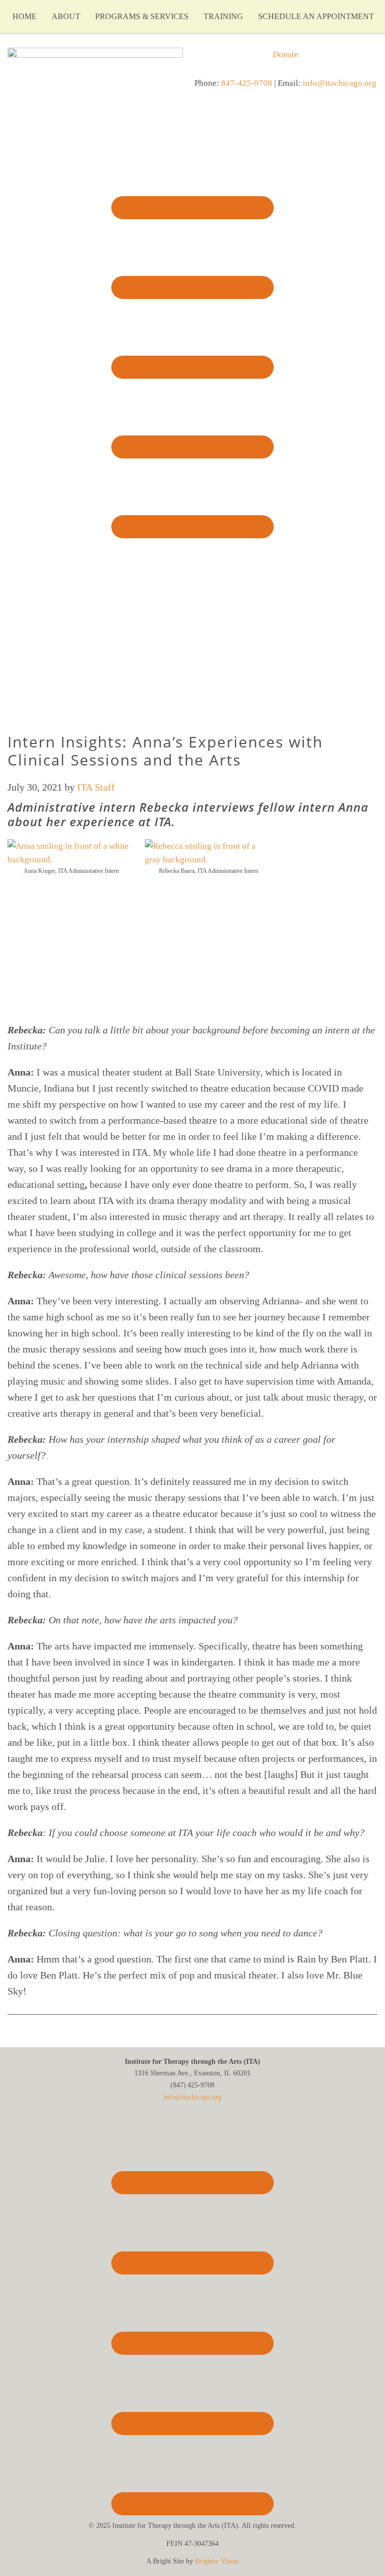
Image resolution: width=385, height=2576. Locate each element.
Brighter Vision (217, 2561)
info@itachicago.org (340, 83)
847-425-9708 (247, 83)
